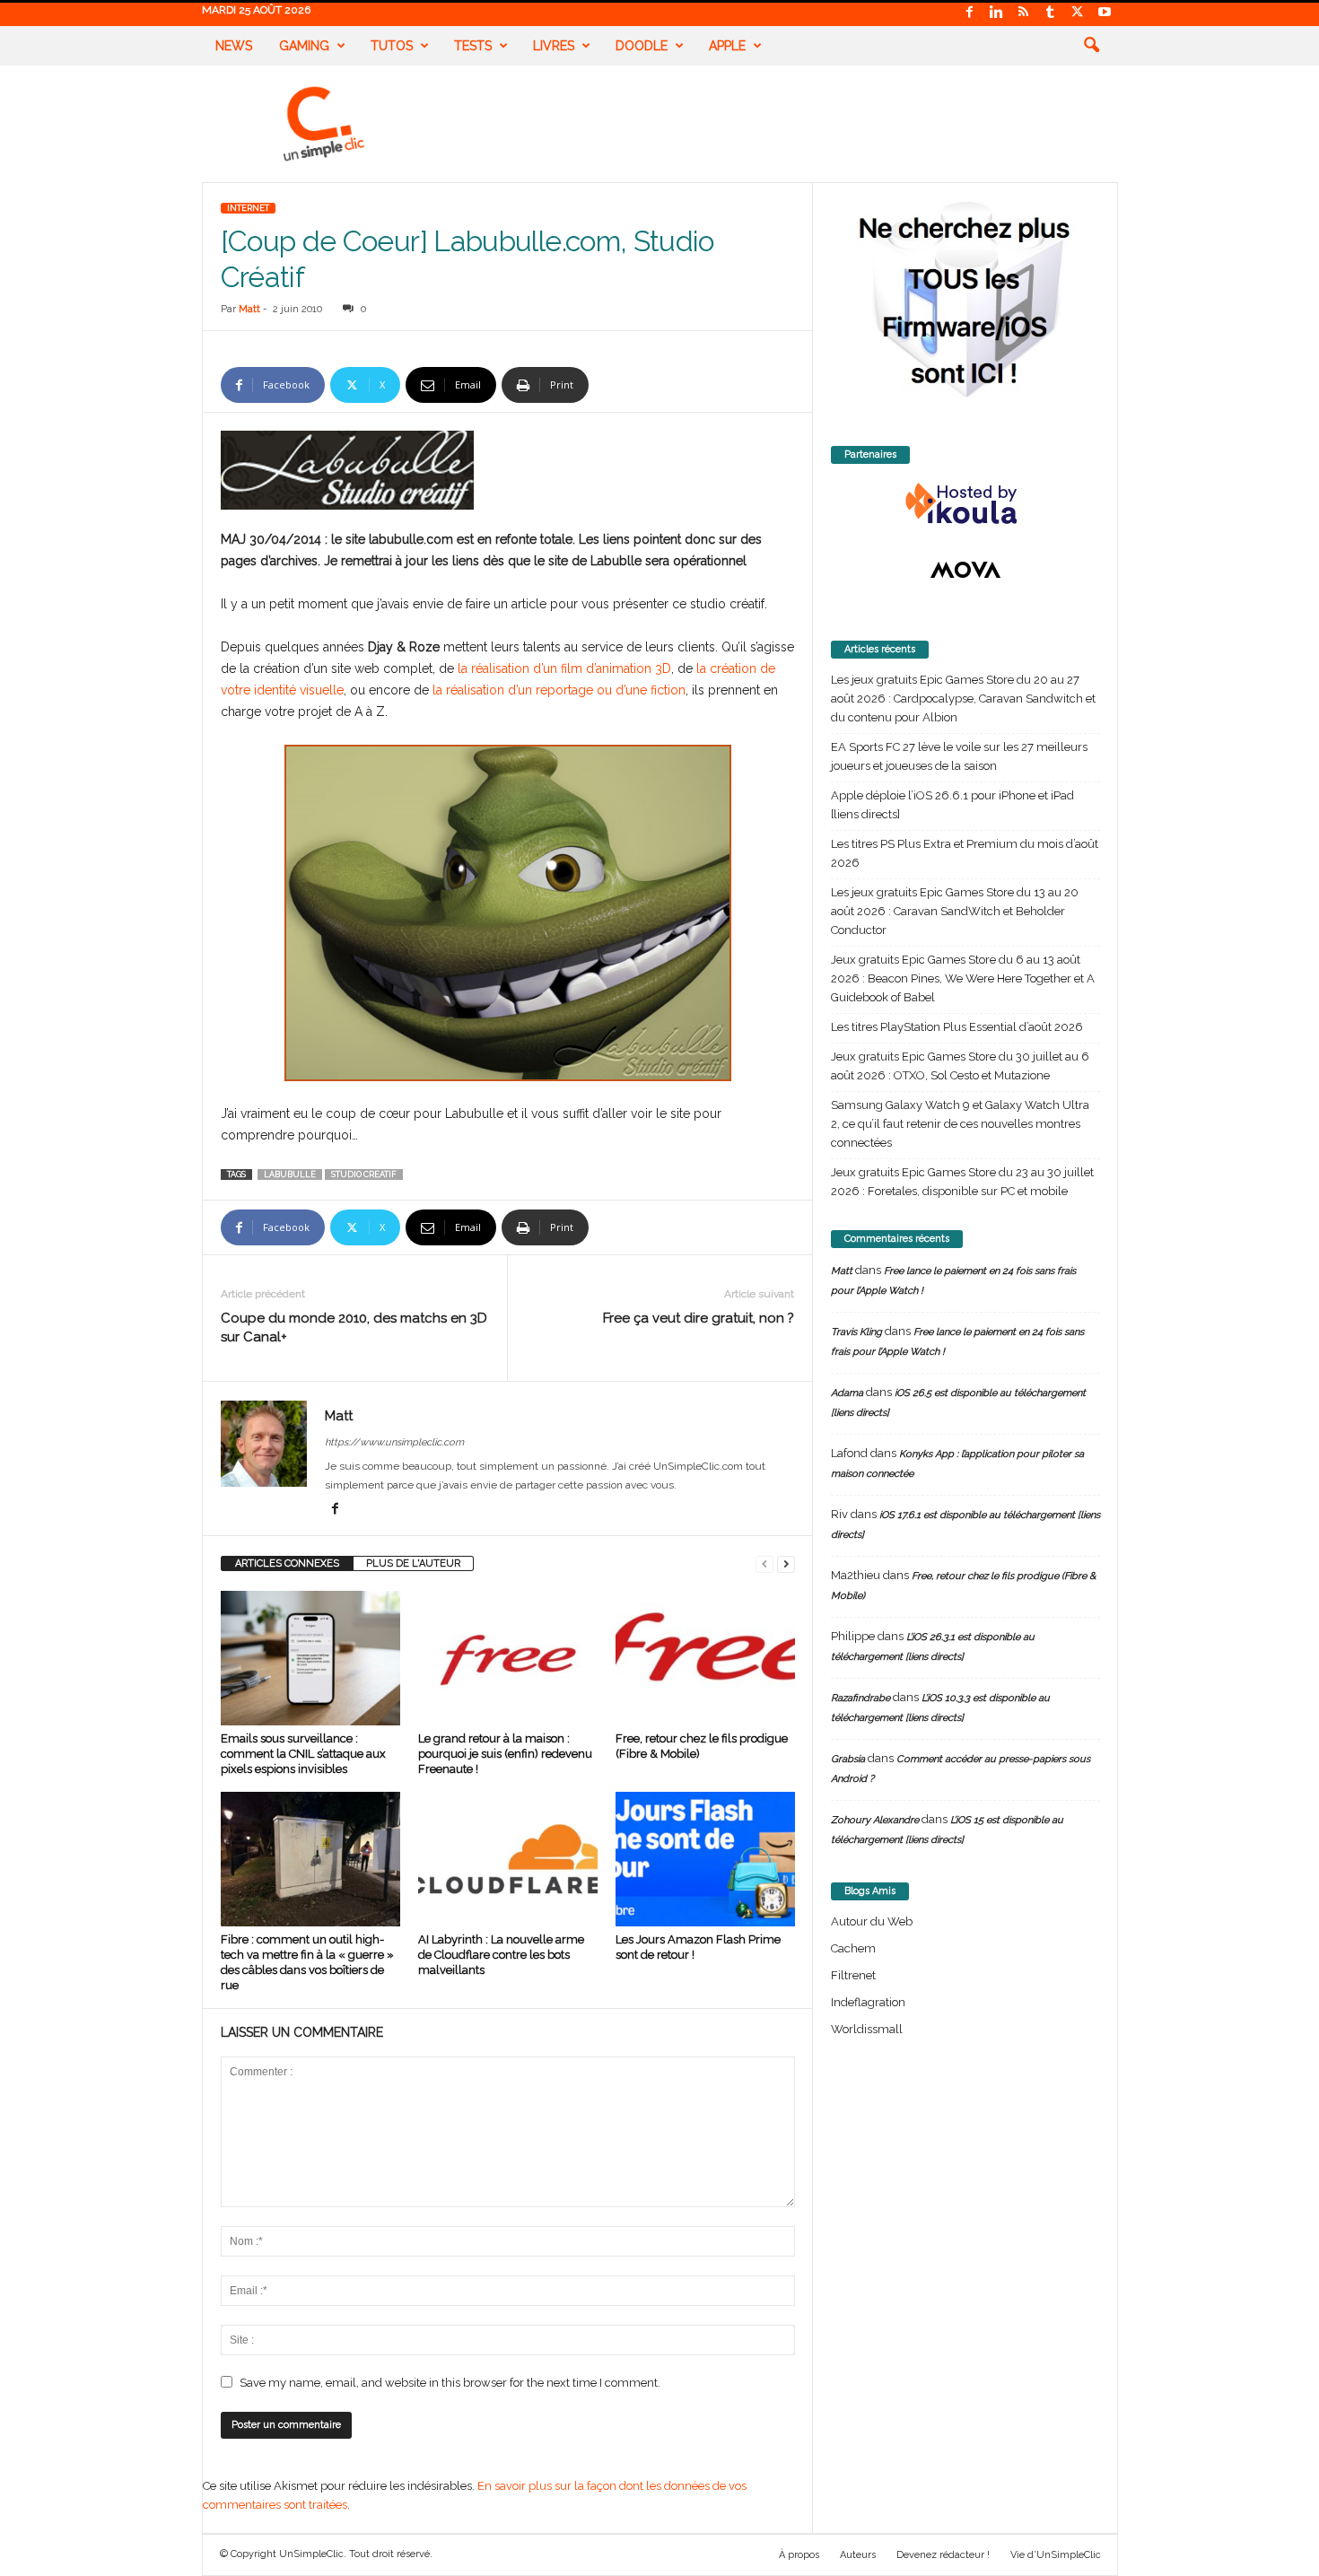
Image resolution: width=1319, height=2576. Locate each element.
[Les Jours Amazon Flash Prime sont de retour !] (705, 1859)
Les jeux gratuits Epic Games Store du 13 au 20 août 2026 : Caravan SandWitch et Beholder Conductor (955, 911)
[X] (1078, 13)
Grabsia (848, 1759)
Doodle (642, 46)
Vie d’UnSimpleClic (1056, 2555)
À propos (799, 2555)
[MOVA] (965, 570)
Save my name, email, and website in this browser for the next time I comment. (450, 2383)
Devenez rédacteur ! (943, 2555)
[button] (1091, 46)
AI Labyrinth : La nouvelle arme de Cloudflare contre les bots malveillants (501, 1955)
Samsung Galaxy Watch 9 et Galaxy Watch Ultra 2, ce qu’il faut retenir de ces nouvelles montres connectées (960, 1124)
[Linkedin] (997, 13)
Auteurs (858, 2555)
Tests (473, 46)
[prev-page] (764, 1563)
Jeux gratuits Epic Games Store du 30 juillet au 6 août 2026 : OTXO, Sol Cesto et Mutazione (960, 1066)
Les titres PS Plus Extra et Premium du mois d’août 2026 (965, 853)
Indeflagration (868, 2002)
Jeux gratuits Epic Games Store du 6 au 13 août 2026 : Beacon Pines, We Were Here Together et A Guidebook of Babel (963, 978)
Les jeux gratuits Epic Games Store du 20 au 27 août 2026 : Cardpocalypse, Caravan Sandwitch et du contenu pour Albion (963, 699)
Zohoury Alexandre (875, 1820)
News (234, 46)
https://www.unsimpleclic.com (394, 1442)
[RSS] (1024, 13)
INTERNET (248, 208)
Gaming (304, 46)
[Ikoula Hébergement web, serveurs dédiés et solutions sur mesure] (965, 504)
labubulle (290, 1174)
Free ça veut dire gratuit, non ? (699, 1318)
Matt (249, 309)
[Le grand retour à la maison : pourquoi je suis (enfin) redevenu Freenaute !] (508, 1658)
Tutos (392, 46)
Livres (554, 46)
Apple (727, 46)
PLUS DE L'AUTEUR (413, 1563)
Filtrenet (853, 1975)
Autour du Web (872, 1921)
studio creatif (364, 1174)
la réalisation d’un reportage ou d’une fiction (559, 690)
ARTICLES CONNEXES (287, 1563)
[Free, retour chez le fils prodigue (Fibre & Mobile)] (705, 1658)
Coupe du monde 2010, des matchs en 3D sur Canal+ (354, 1327)
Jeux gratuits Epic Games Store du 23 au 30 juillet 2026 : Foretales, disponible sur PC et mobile (962, 1182)
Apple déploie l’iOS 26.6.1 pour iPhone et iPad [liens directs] (952, 805)
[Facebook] (970, 13)
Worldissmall (867, 2029)
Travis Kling (856, 1332)
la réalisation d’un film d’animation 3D (564, 668)
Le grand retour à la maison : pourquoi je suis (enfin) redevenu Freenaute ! (505, 1754)
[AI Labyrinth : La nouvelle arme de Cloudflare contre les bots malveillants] (508, 1859)
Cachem (853, 1948)
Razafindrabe (860, 1698)
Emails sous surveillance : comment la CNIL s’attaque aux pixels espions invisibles (303, 1754)
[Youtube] (1105, 13)
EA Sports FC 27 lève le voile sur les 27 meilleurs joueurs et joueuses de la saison (959, 756)
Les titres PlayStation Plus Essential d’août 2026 (957, 1027)
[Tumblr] (1051, 13)
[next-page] (786, 1563)
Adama (847, 1393)
